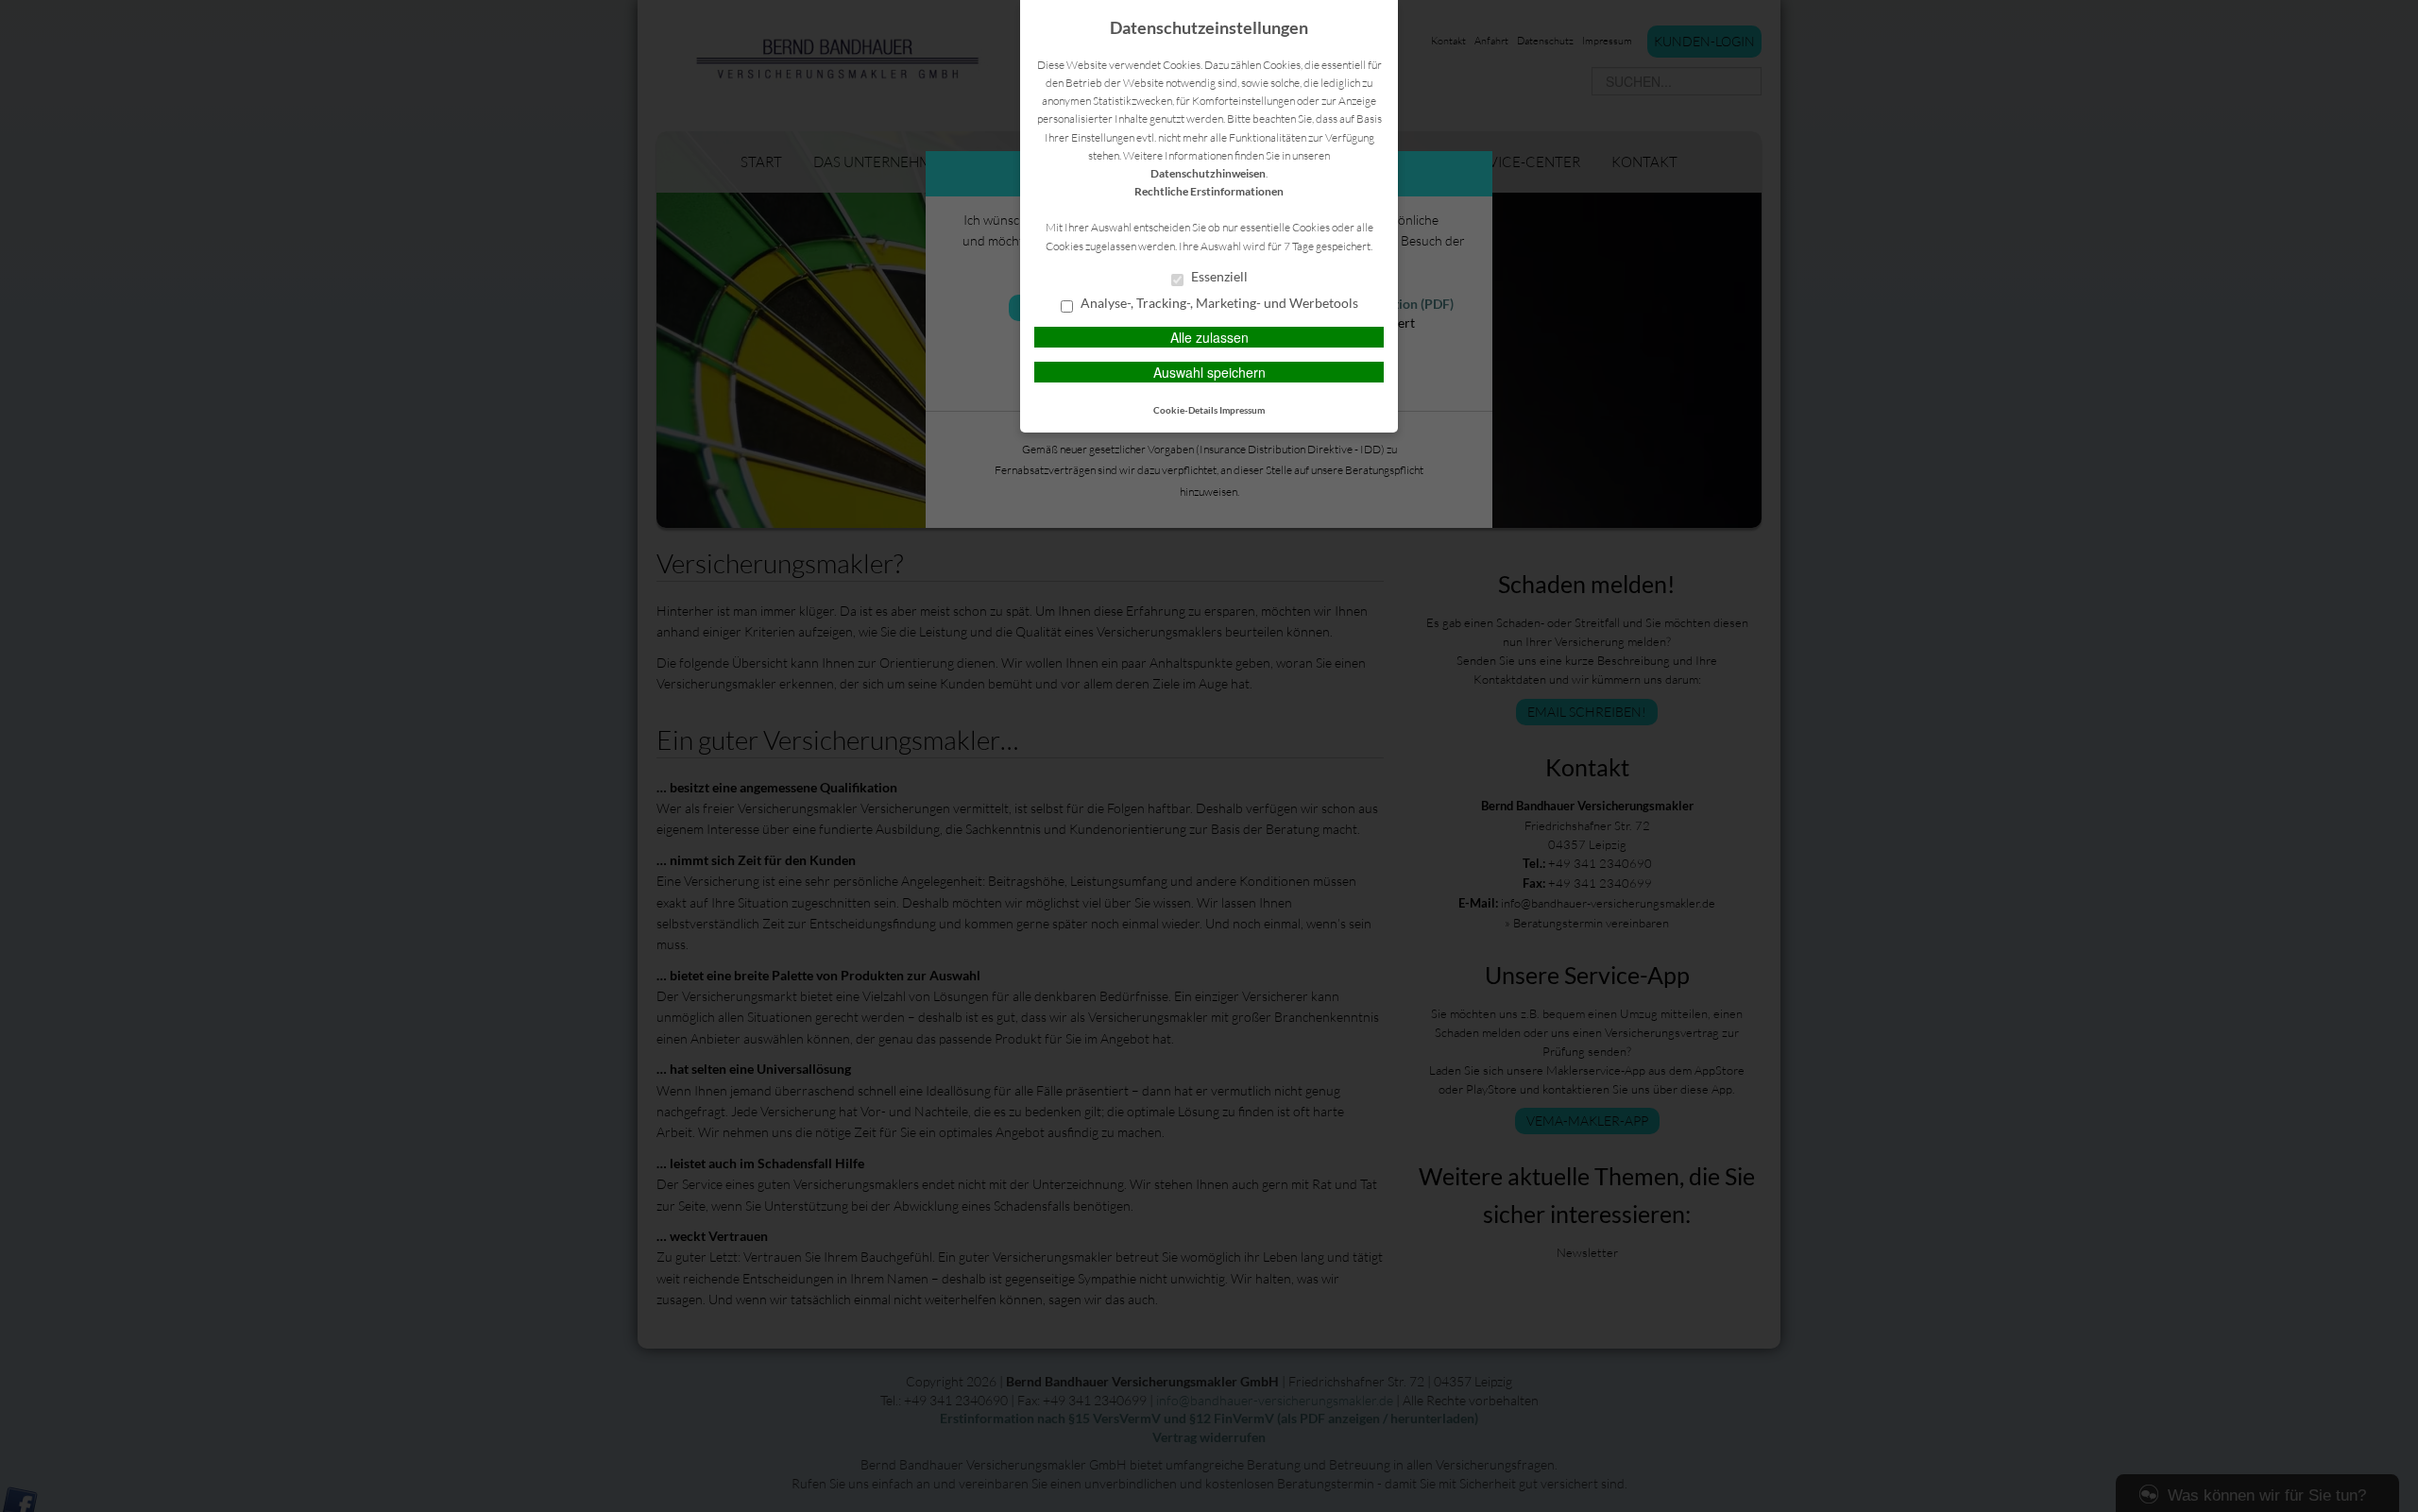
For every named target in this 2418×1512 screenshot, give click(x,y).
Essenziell (1218, 277)
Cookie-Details (1185, 410)
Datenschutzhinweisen (1208, 173)
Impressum (1242, 410)
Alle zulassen (1209, 337)
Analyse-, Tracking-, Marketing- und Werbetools (1218, 303)
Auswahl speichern (1209, 372)
